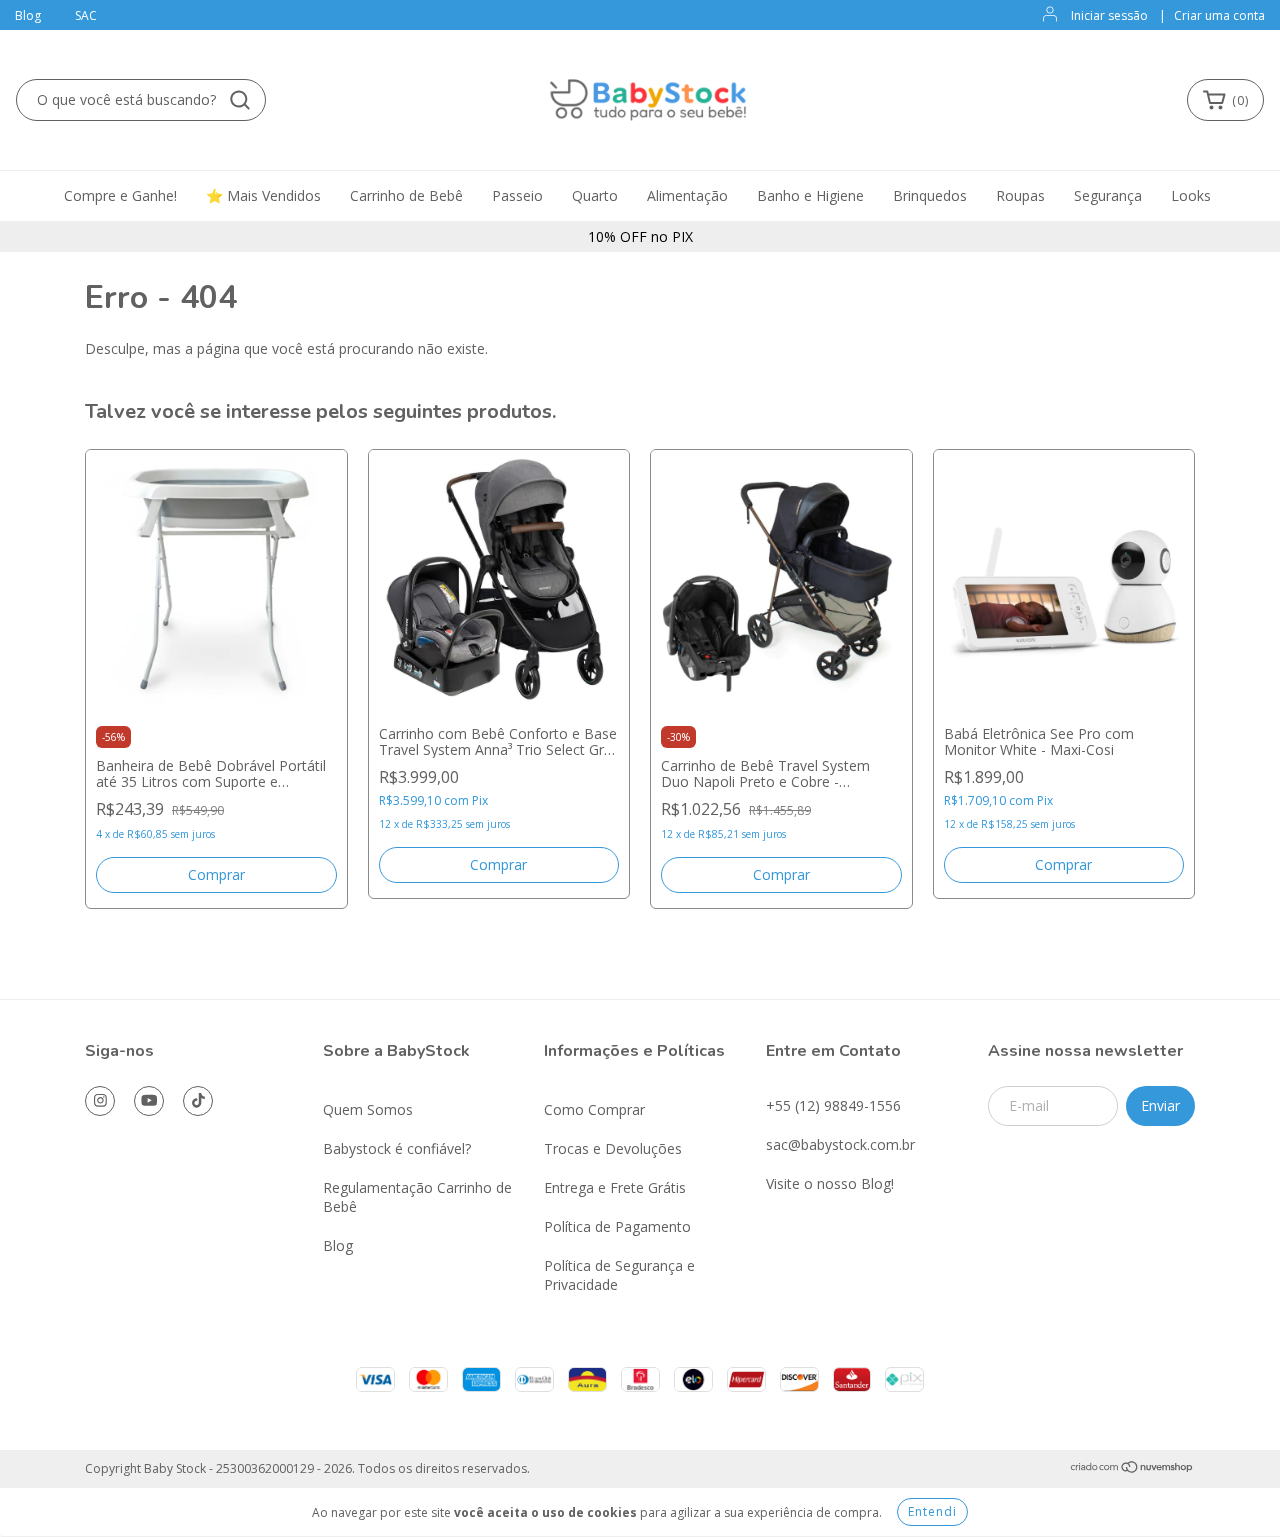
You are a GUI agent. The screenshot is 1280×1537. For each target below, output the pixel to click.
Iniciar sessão (1109, 15)
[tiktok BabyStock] (198, 1101)
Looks (1191, 195)
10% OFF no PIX (640, 236)
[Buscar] (240, 100)
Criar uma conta (1219, 15)
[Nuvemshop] (1132, 1468)
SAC (86, 15)
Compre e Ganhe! (120, 195)
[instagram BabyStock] (100, 1101)
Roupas (1020, 195)
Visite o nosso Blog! (830, 1183)
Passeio (517, 195)
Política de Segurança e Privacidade (619, 1275)
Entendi (932, 1511)
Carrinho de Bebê (406, 195)
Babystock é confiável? (397, 1148)
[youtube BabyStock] (149, 1101)
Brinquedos (930, 195)
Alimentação (687, 195)
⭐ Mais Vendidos (263, 195)
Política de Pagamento (617, 1226)
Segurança (1108, 195)
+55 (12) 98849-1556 (833, 1105)
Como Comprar (594, 1109)
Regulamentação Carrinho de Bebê (417, 1197)
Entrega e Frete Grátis (615, 1187)
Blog (28, 15)
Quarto (595, 195)
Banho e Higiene (810, 195)
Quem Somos (368, 1109)
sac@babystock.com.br (840, 1144)
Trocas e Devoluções (613, 1148)
